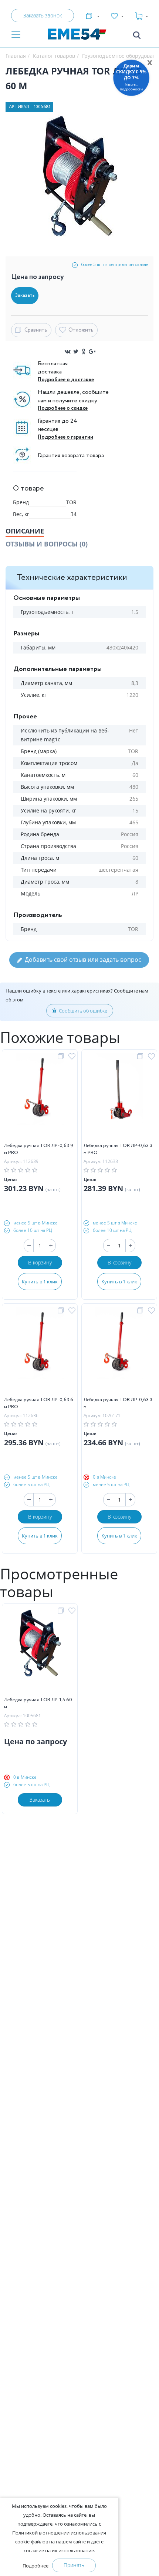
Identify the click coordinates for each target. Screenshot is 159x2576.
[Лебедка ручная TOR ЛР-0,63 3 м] (119, 1352)
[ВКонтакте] (68, 352)
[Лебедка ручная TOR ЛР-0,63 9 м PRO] (40, 1098)
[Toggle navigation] (16, 35)
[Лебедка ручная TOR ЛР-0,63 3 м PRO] (119, 1098)
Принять (74, 2565)
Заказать (40, 1800)
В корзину (40, 1262)
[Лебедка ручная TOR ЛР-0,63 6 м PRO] (40, 1352)
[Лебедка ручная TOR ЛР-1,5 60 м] (40, 1652)
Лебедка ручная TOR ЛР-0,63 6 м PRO (39, 1404)
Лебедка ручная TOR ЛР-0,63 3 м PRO (118, 1149)
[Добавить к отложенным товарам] (73, 1057)
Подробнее (35, 2566)
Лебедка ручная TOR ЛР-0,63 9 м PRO (39, 1149)
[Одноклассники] (84, 352)
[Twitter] (76, 352)
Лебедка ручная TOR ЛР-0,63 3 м (118, 1404)
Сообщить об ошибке (83, 1011)
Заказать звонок (43, 15)
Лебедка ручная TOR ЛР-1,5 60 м (38, 1704)
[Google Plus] (92, 352)
